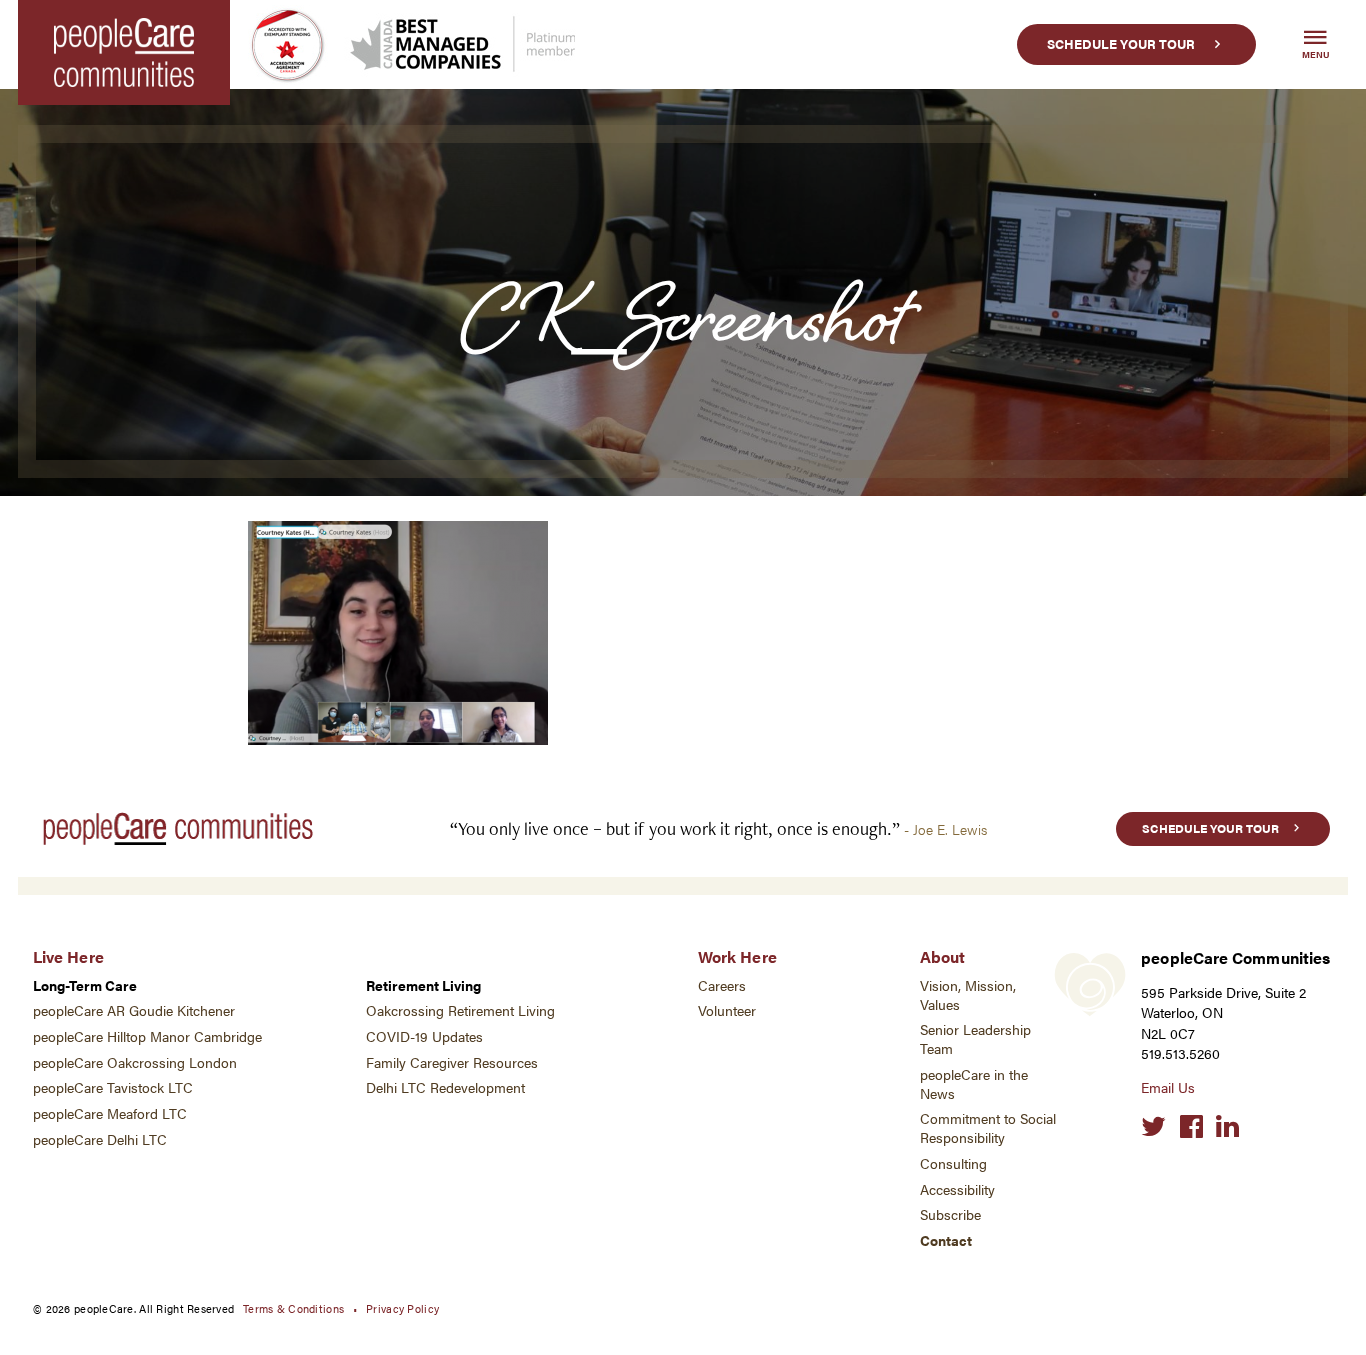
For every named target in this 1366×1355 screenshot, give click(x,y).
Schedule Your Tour (1121, 44)
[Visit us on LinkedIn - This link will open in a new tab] (1227, 1127)
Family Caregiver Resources (452, 1062)
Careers (722, 985)
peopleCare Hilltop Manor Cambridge (147, 1036)
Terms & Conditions (293, 1308)
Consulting (953, 1163)
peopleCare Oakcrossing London (135, 1062)
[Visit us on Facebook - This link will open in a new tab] (1191, 1127)
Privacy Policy (402, 1308)
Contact (946, 1240)
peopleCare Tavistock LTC (113, 1087)
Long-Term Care (85, 985)
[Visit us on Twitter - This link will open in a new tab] (1153, 1127)
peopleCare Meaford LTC (110, 1113)
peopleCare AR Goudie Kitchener (134, 1010)
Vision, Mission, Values (968, 995)
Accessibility (957, 1189)
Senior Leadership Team (975, 1039)
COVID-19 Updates (424, 1036)
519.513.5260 (1180, 1053)
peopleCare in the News (974, 1084)
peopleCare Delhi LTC (100, 1139)
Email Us (1168, 1087)
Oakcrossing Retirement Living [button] (460, 1010)
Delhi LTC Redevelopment (445, 1087)
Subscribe (950, 1214)
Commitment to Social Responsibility (988, 1128)
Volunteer (727, 1010)
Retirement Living (423, 985)
